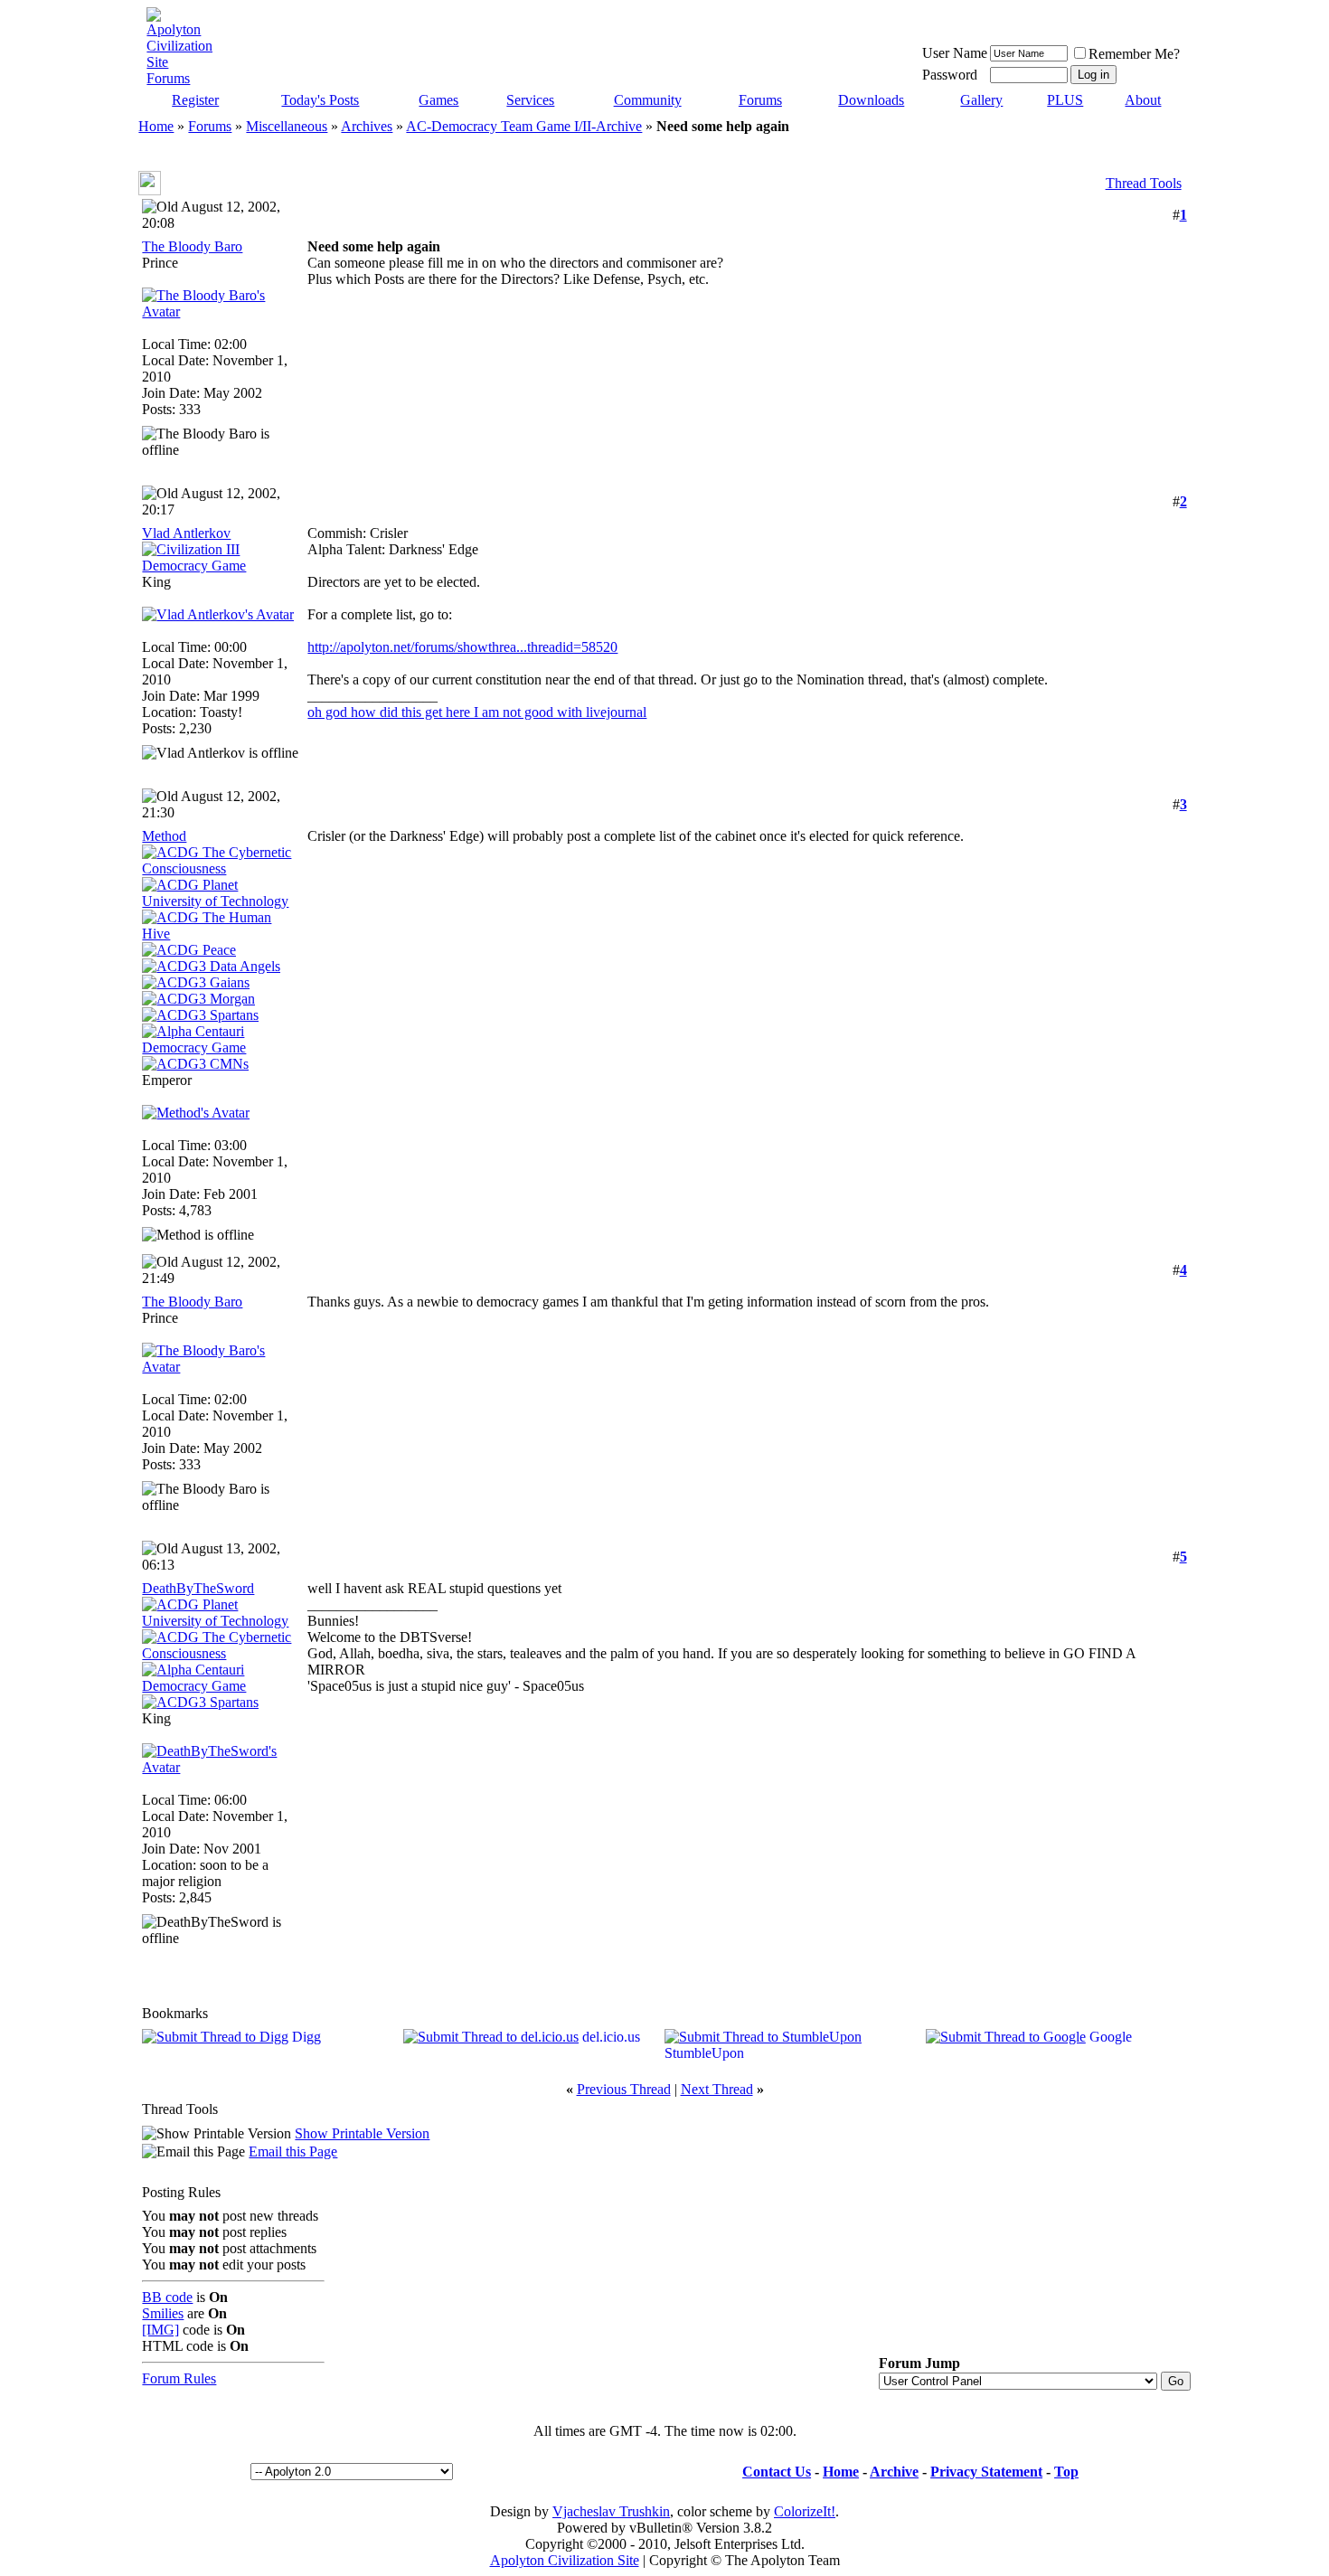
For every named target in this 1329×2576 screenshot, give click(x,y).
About (1143, 100)
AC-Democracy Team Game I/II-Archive (524, 126)
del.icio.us (611, 2037)
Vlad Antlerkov (186, 533)
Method (164, 836)
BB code (167, 2297)
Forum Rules (179, 2378)
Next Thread (717, 2089)
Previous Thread (624, 2089)
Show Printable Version (362, 2133)
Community (648, 100)
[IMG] (160, 2330)
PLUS (1065, 100)
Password (950, 75)
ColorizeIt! (805, 2511)
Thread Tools (1144, 183)
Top (1066, 2472)
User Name (955, 53)
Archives (367, 126)
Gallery (981, 100)
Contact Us (777, 2472)
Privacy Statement (986, 2472)
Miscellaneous (287, 126)
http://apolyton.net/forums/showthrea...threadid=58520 (462, 647)
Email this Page (293, 2151)
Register (195, 100)
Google (1111, 2037)
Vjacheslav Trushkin (611, 2511)
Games (438, 100)
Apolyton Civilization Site (565, 2560)
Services (530, 100)
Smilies (163, 2313)
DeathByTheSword (198, 1588)
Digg (306, 2037)
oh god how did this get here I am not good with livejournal (477, 712)
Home (156, 126)
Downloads (871, 100)
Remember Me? (1134, 54)
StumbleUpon (704, 2053)
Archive (894, 2472)
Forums (760, 100)
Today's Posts (320, 100)
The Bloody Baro (192, 246)
